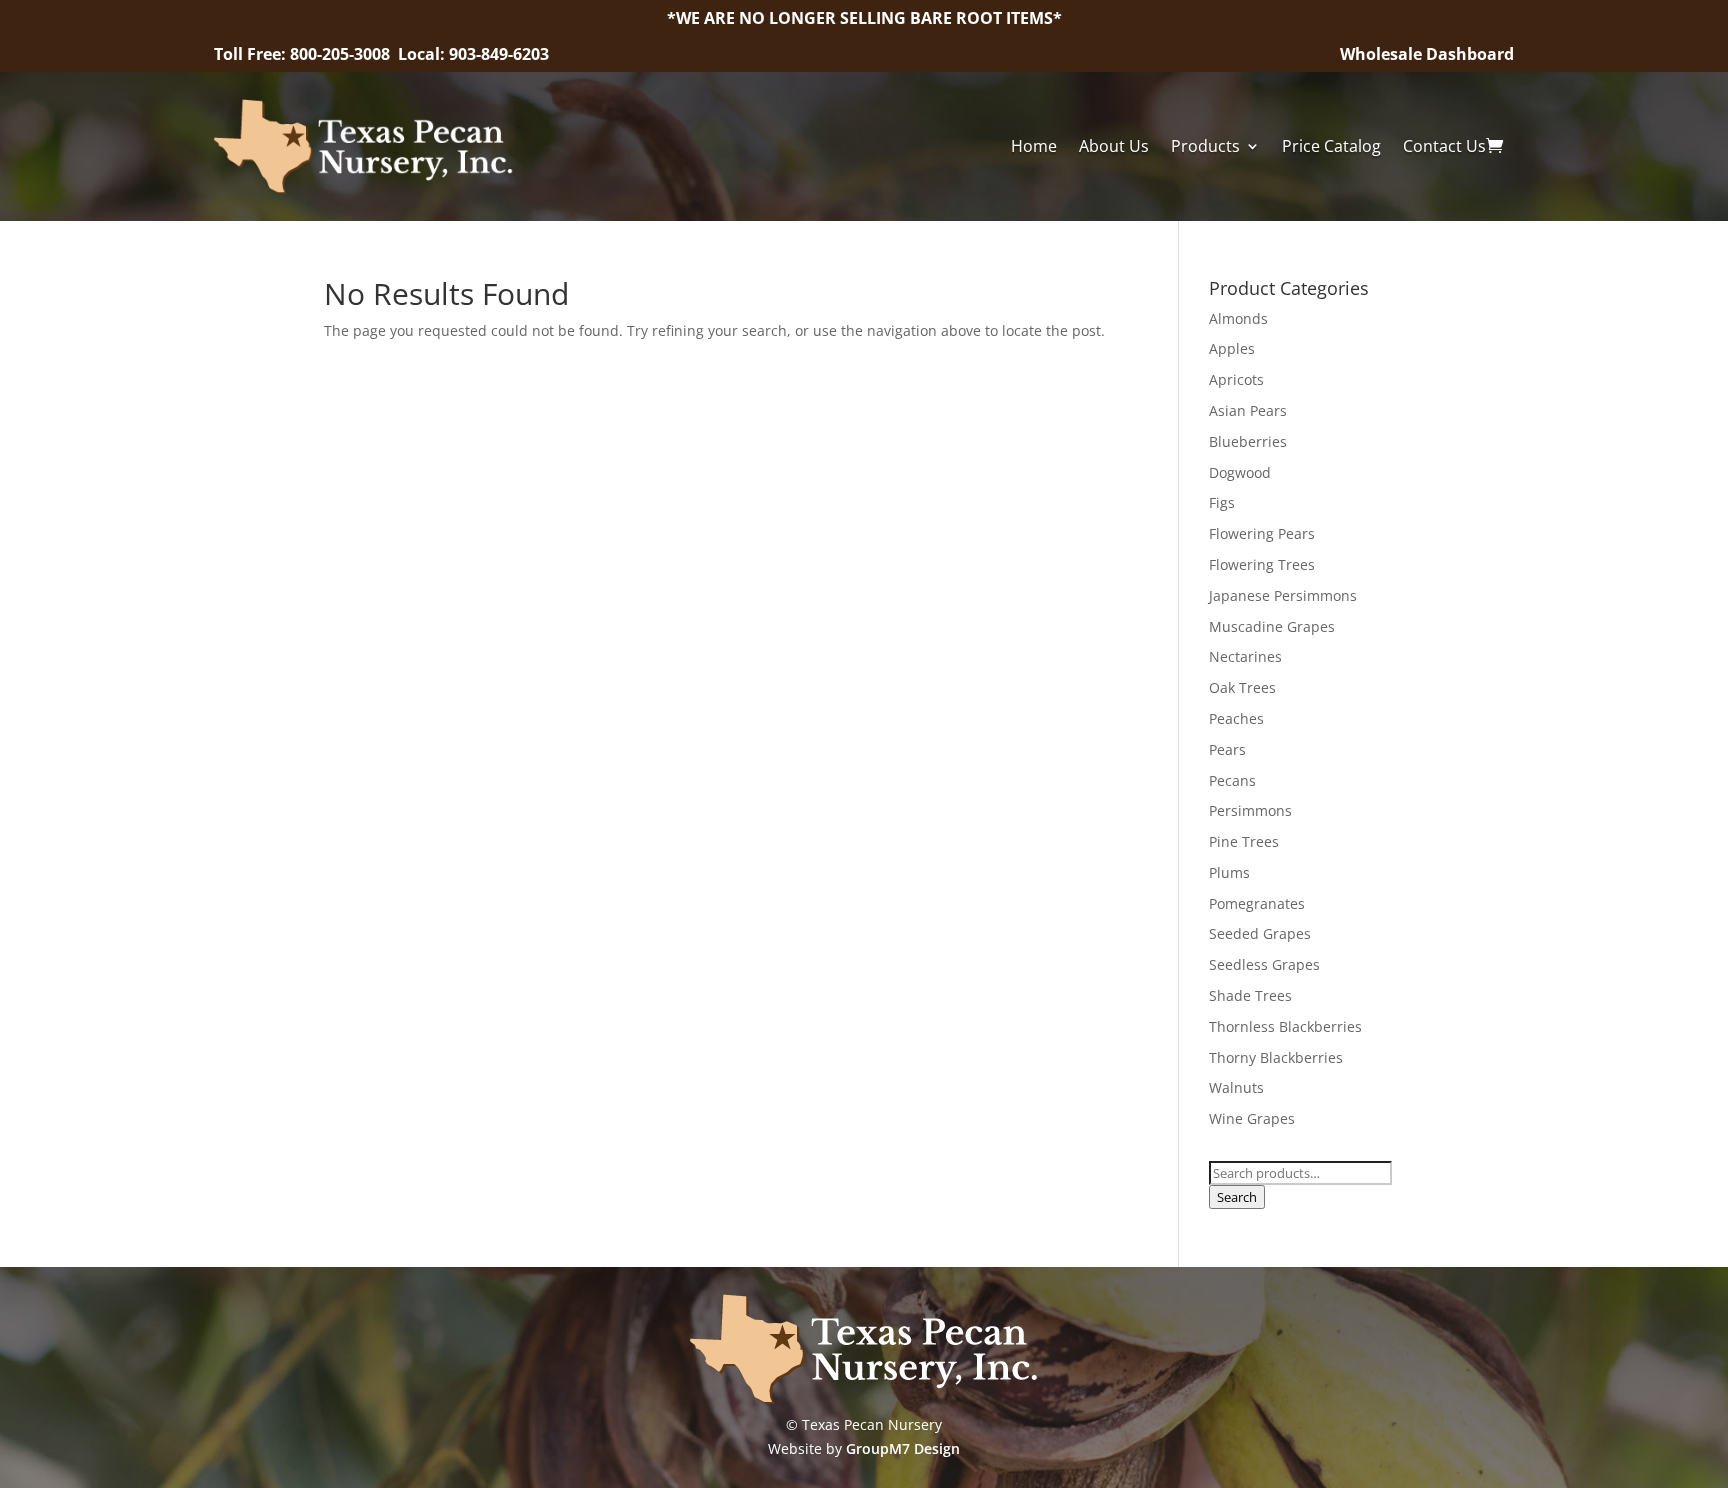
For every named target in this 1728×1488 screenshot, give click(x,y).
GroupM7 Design (903, 1448)
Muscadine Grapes (1272, 626)
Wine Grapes (1252, 1118)
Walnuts (1236, 1087)
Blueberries (1248, 441)
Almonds (1238, 318)
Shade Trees (1250, 995)
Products (1205, 146)
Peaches (1236, 718)
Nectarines (1245, 656)
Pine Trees (1244, 841)
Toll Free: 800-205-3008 (304, 54)
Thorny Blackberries (1276, 1057)
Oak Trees (1242, 687)
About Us (1114, 146)
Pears (1227, 749)
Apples (1232, 348)
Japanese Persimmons (1283, 595)
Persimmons (1250, 810)
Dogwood (1240, 472)
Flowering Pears (1262, 533)
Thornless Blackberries (1285, 1026)
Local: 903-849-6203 (473, 54)
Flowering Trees (1262, 564)
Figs (1222, 502)
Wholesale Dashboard (1427, 54)
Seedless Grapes (1264, 964)
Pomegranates (1257, 903)
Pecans (1232, 780)
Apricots (1236, 379)
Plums (1229, 872)
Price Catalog (1331, 146)
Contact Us (1444, 146)
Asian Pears (1248, 410)
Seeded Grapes (1260, 933)
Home (1034, 146)
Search (1237, 1197)
